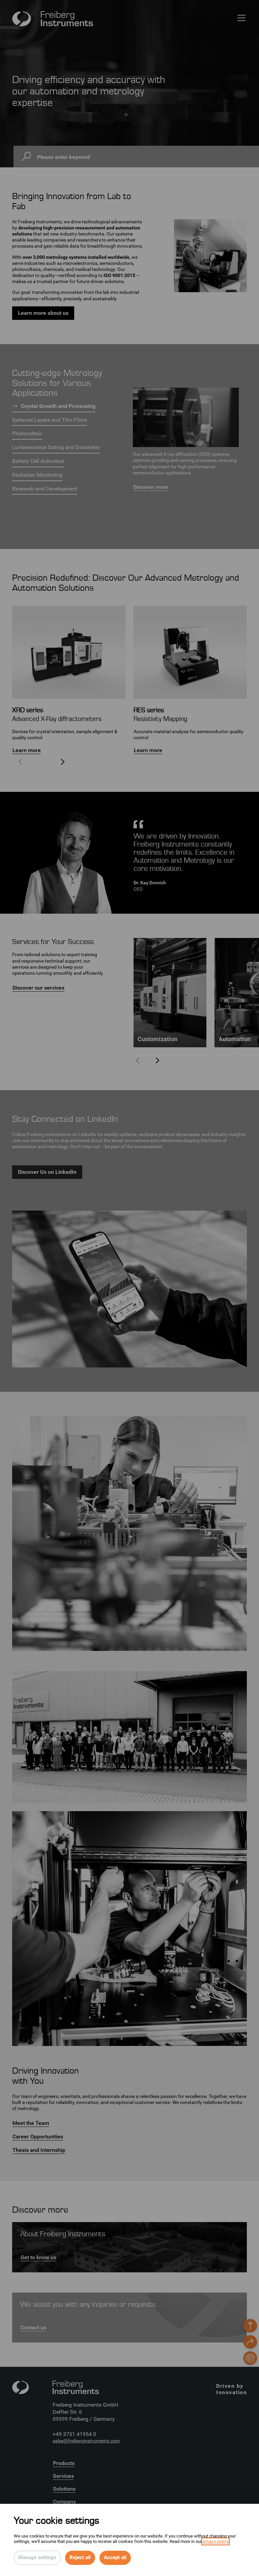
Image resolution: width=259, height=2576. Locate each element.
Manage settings (37, 2557)
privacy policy (215, 2541)
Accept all (115, 2557)
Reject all (80, 2557)
